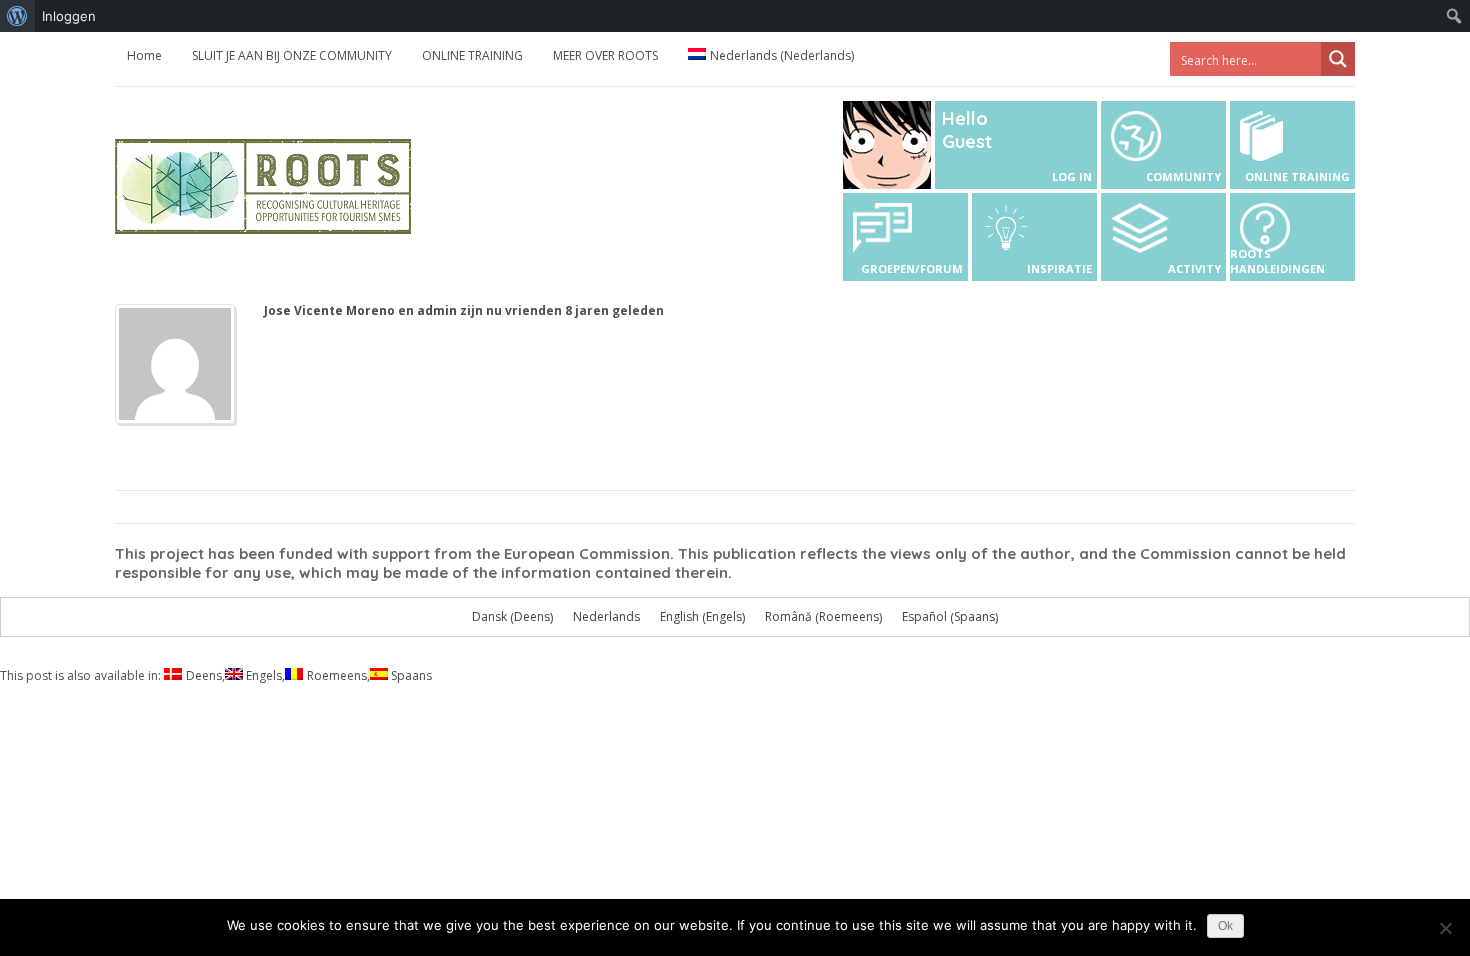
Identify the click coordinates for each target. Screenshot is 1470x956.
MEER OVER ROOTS (605, 55)
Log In (1072, 176)
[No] (1445, 928)
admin (437, 310)
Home (144, 55)
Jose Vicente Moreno (329, 310)
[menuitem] (17, 16)
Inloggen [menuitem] (69, 16)
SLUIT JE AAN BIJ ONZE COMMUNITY (292, 55)
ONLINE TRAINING (472, 55)
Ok (1225, 926)
